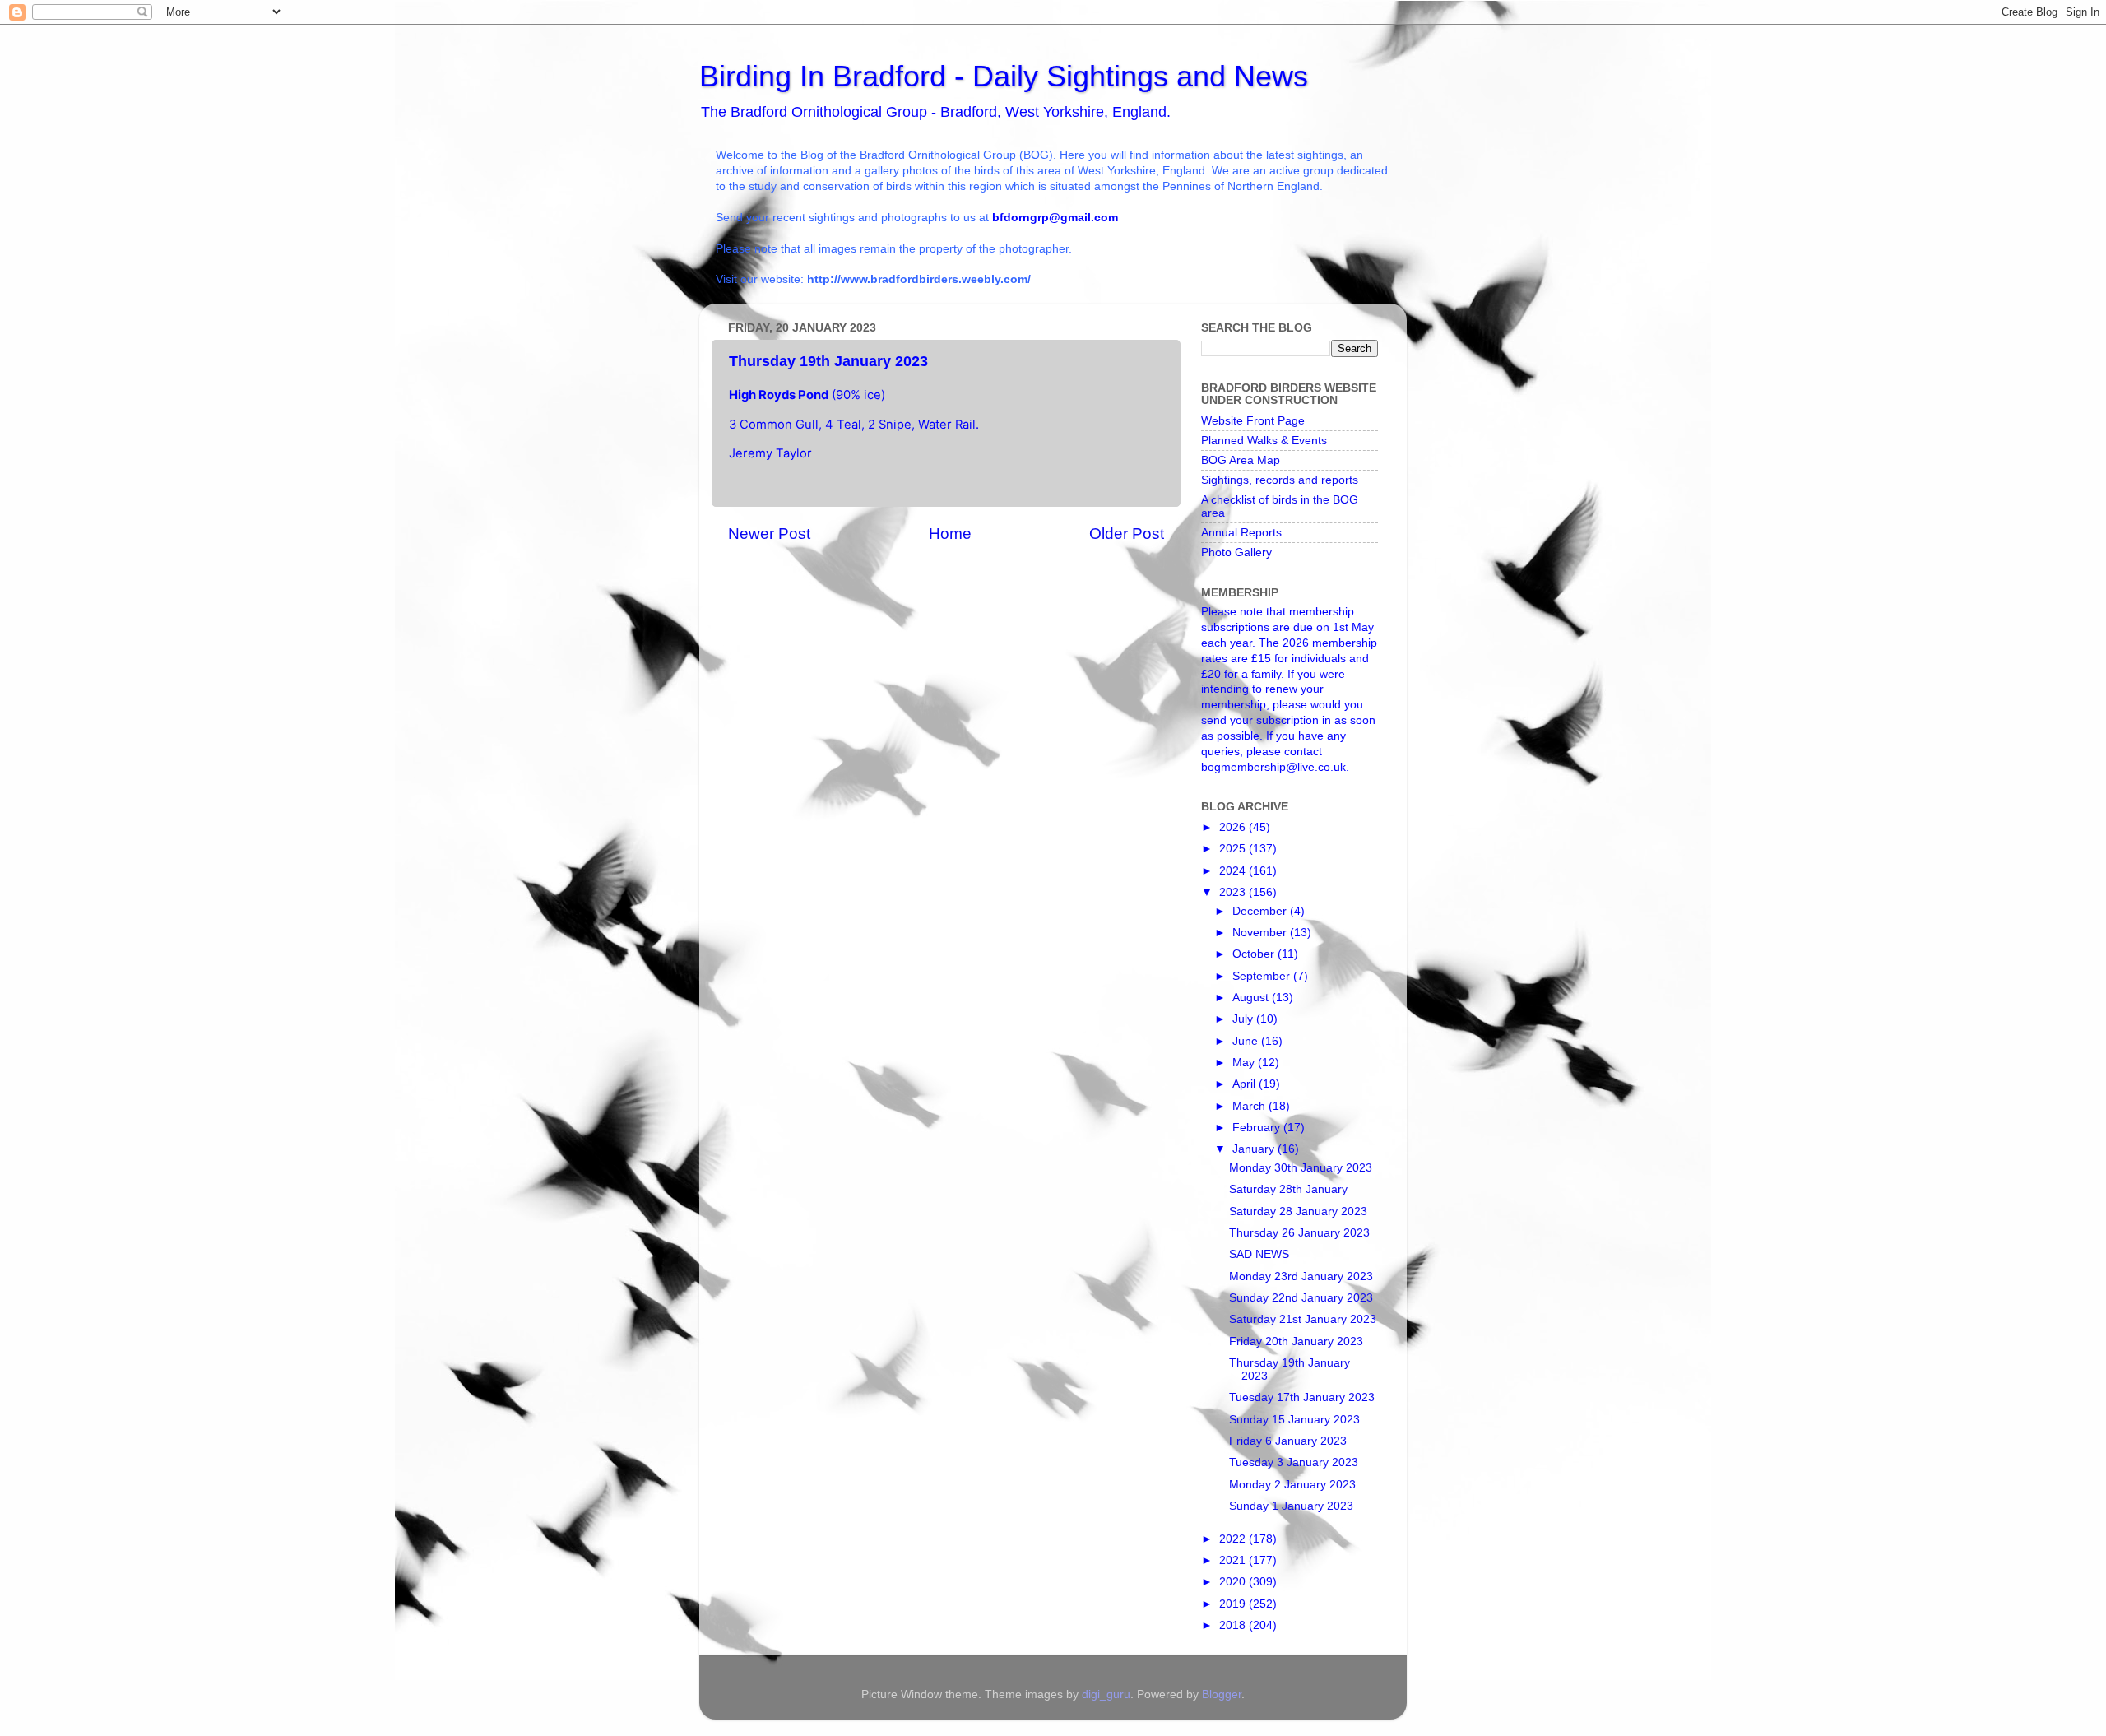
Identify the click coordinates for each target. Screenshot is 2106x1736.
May (1245, 1063)
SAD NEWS (1259, 1254)
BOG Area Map (1241, 460)
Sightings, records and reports (1280, 480)
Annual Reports (1241, 533)
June (1247, 1041)
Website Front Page (1253, 421)
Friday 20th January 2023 (1296, 1341)
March (1250, 1106)
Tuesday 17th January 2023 (1302, 1397)
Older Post (1127, 534)
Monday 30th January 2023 (1301, 1168)
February (1258, 1128)
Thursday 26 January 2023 (1299, 1233)
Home (950, 534)
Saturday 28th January (1288, 1189)
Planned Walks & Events (1264, 441)
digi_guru (1106, 1694)
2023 (1234, 892)
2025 (1234, 849)
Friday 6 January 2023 (1288, 1441)
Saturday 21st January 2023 (1303, 1319)
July (1244, 1019)
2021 (1234, 1560)
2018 (1234, 1625)
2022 (1234, 1539)
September (1263, 976)
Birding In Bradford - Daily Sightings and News (1004, 76)
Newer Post (769, 534)
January (1255, 1149)
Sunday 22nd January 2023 (1301, 1298)
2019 (1234, 1604)
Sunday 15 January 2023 (1294, 1420)
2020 (1234, 1582)
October (1255, 954)
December (1261, 911)
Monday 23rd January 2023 (1301, 1276)
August (1252, 998)
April (1246, 1084)
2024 (1234, 871)
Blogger (1222, 1694)
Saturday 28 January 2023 (1298, 1211)
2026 (1234, 827)
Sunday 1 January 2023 (1291, 1506)
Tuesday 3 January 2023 (1294, 1462)
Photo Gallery (1236, 552)
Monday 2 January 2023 (1292, 1485)
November (1261, 933)
